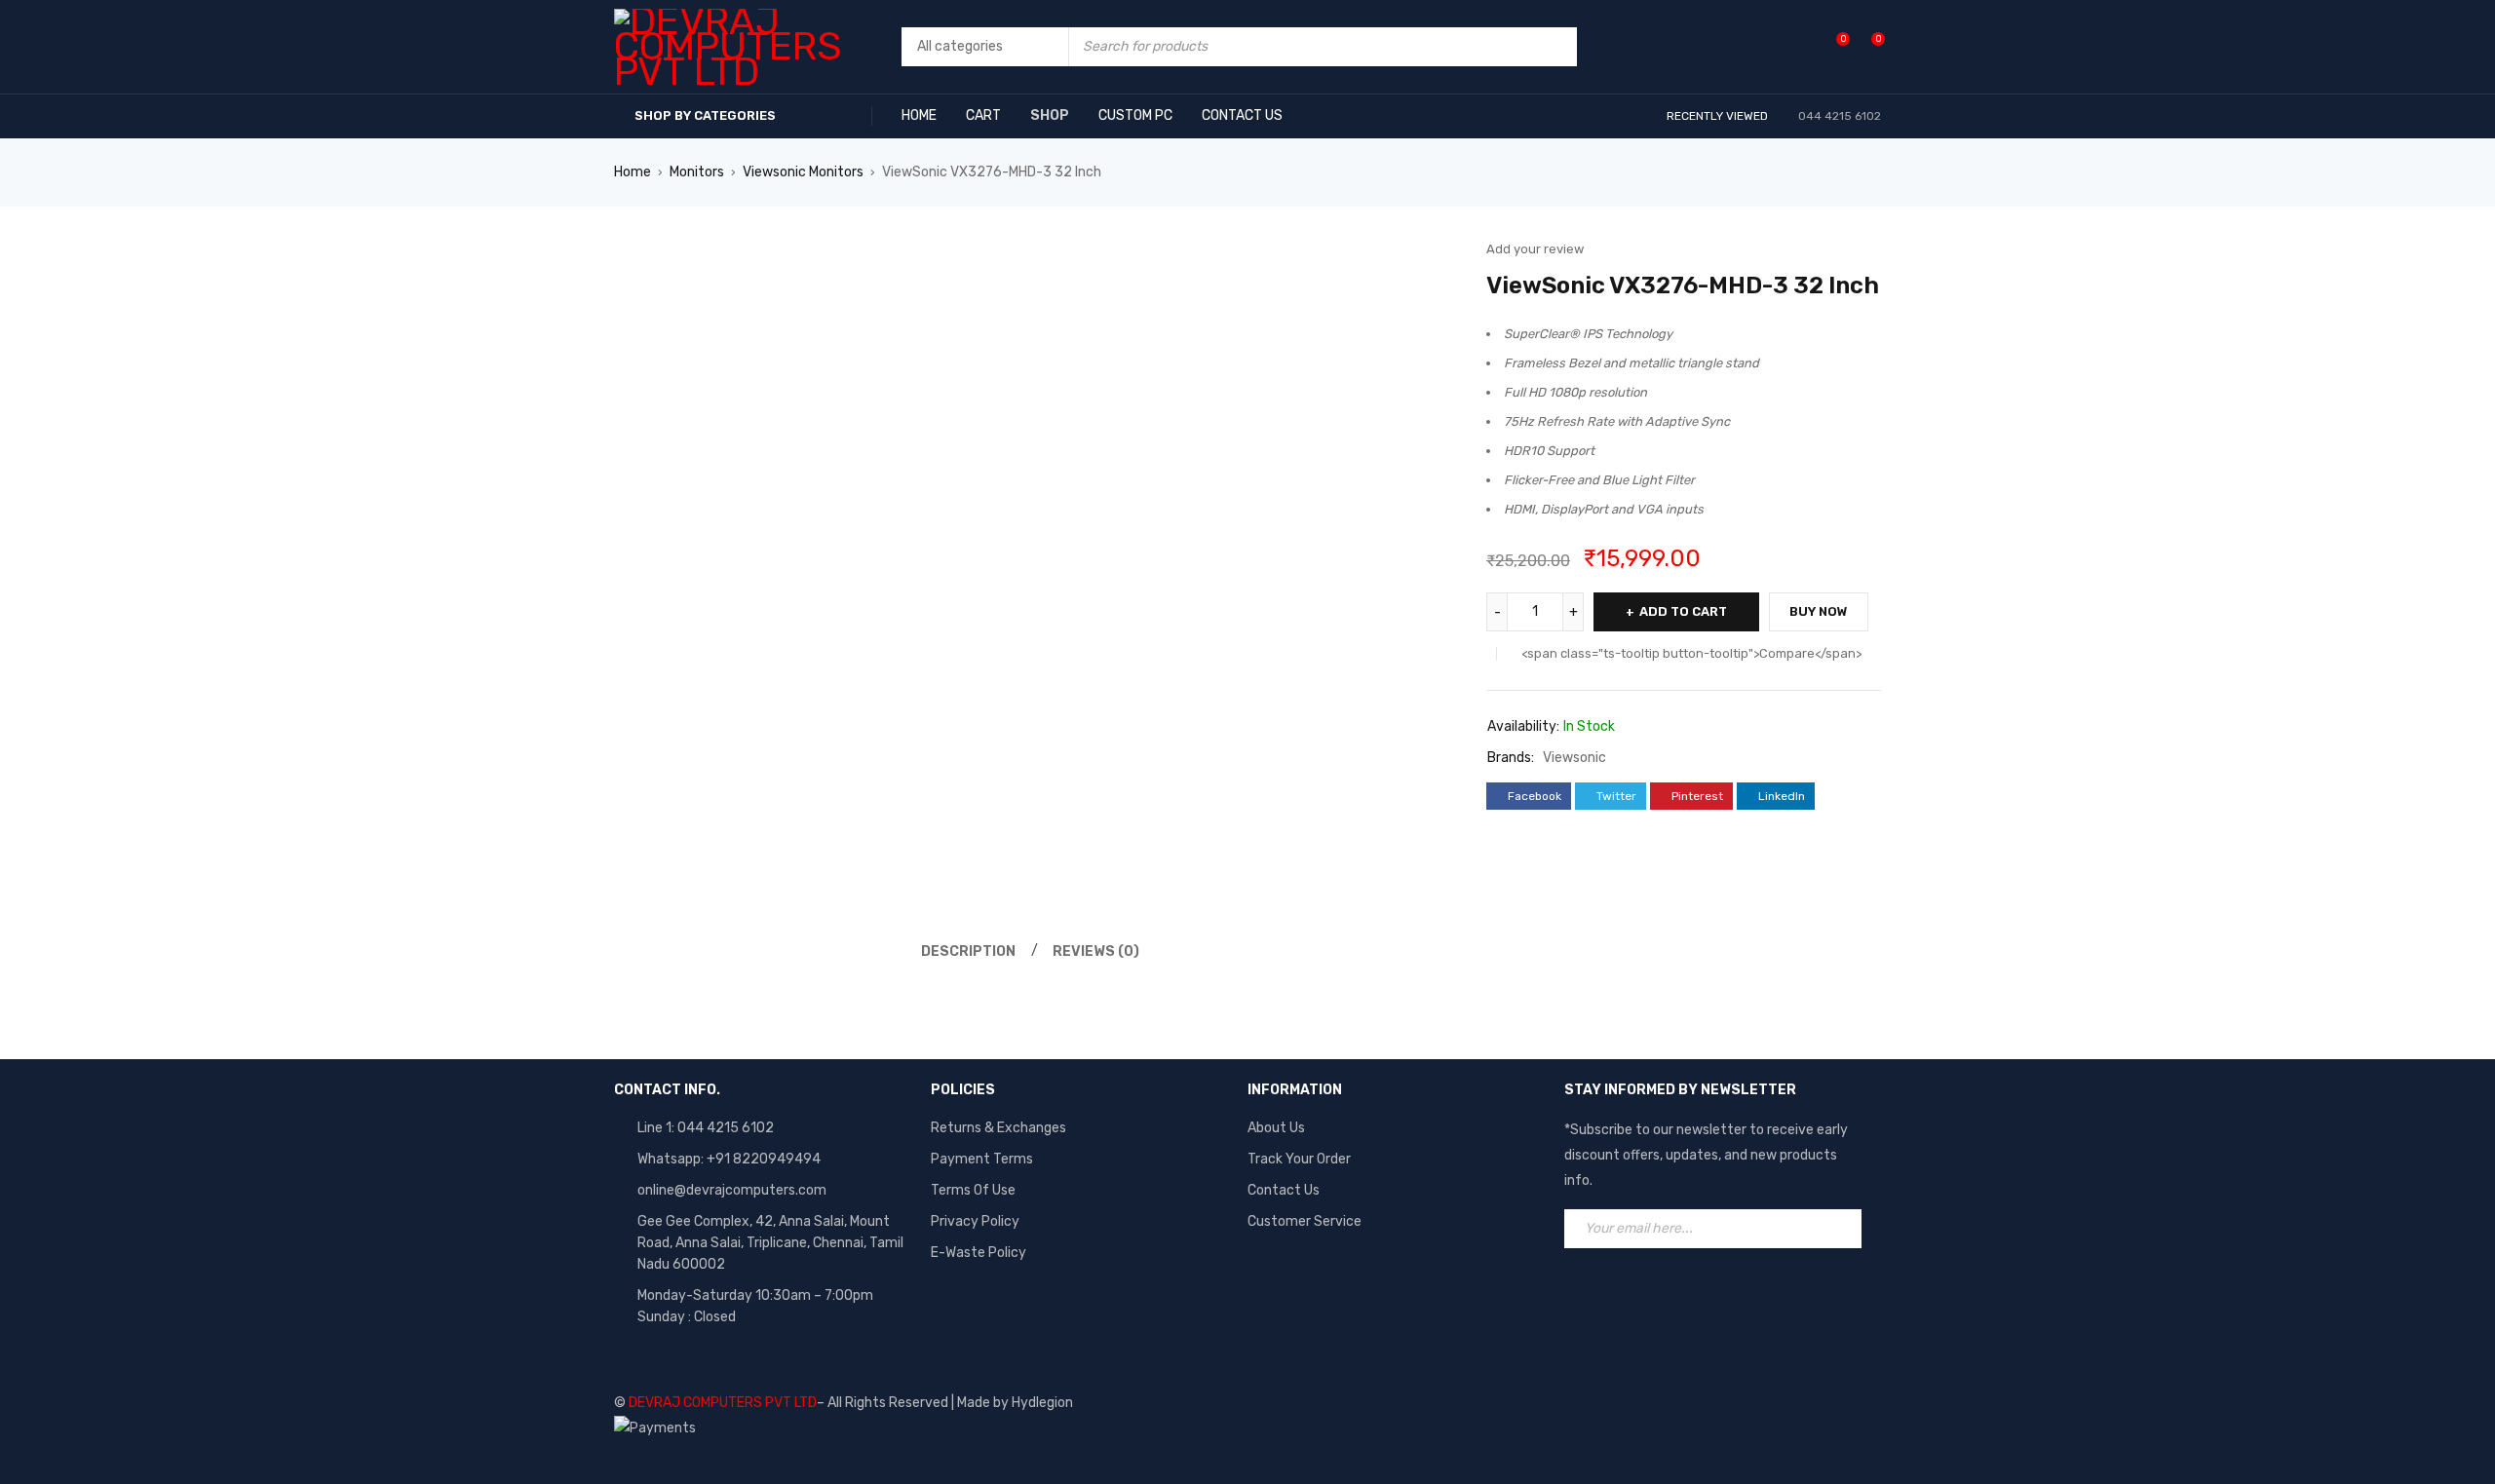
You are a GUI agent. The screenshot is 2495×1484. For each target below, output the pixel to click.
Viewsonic (1574, 758)
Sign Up (1842, 1229)
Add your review (1535, 249)
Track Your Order (1299, 1159)
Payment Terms (982, 1159)
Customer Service (1305, 1221)
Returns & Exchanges (998, 1128)
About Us (1276, 1128)
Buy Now (1819, 611)
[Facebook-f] (1589, 1292)
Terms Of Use (973, 1190)
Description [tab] (968, 951)
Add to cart (1683, 611)
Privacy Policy (975, 1221)
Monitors (697, 172)
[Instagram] (1663, 1292)
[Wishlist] (1833, 46)
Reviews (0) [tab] (1096, 951)
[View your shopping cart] (1868, 46)
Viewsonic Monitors (803, 172)
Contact (1274, 1190)
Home (633, 172)
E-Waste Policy (979, 1253)
